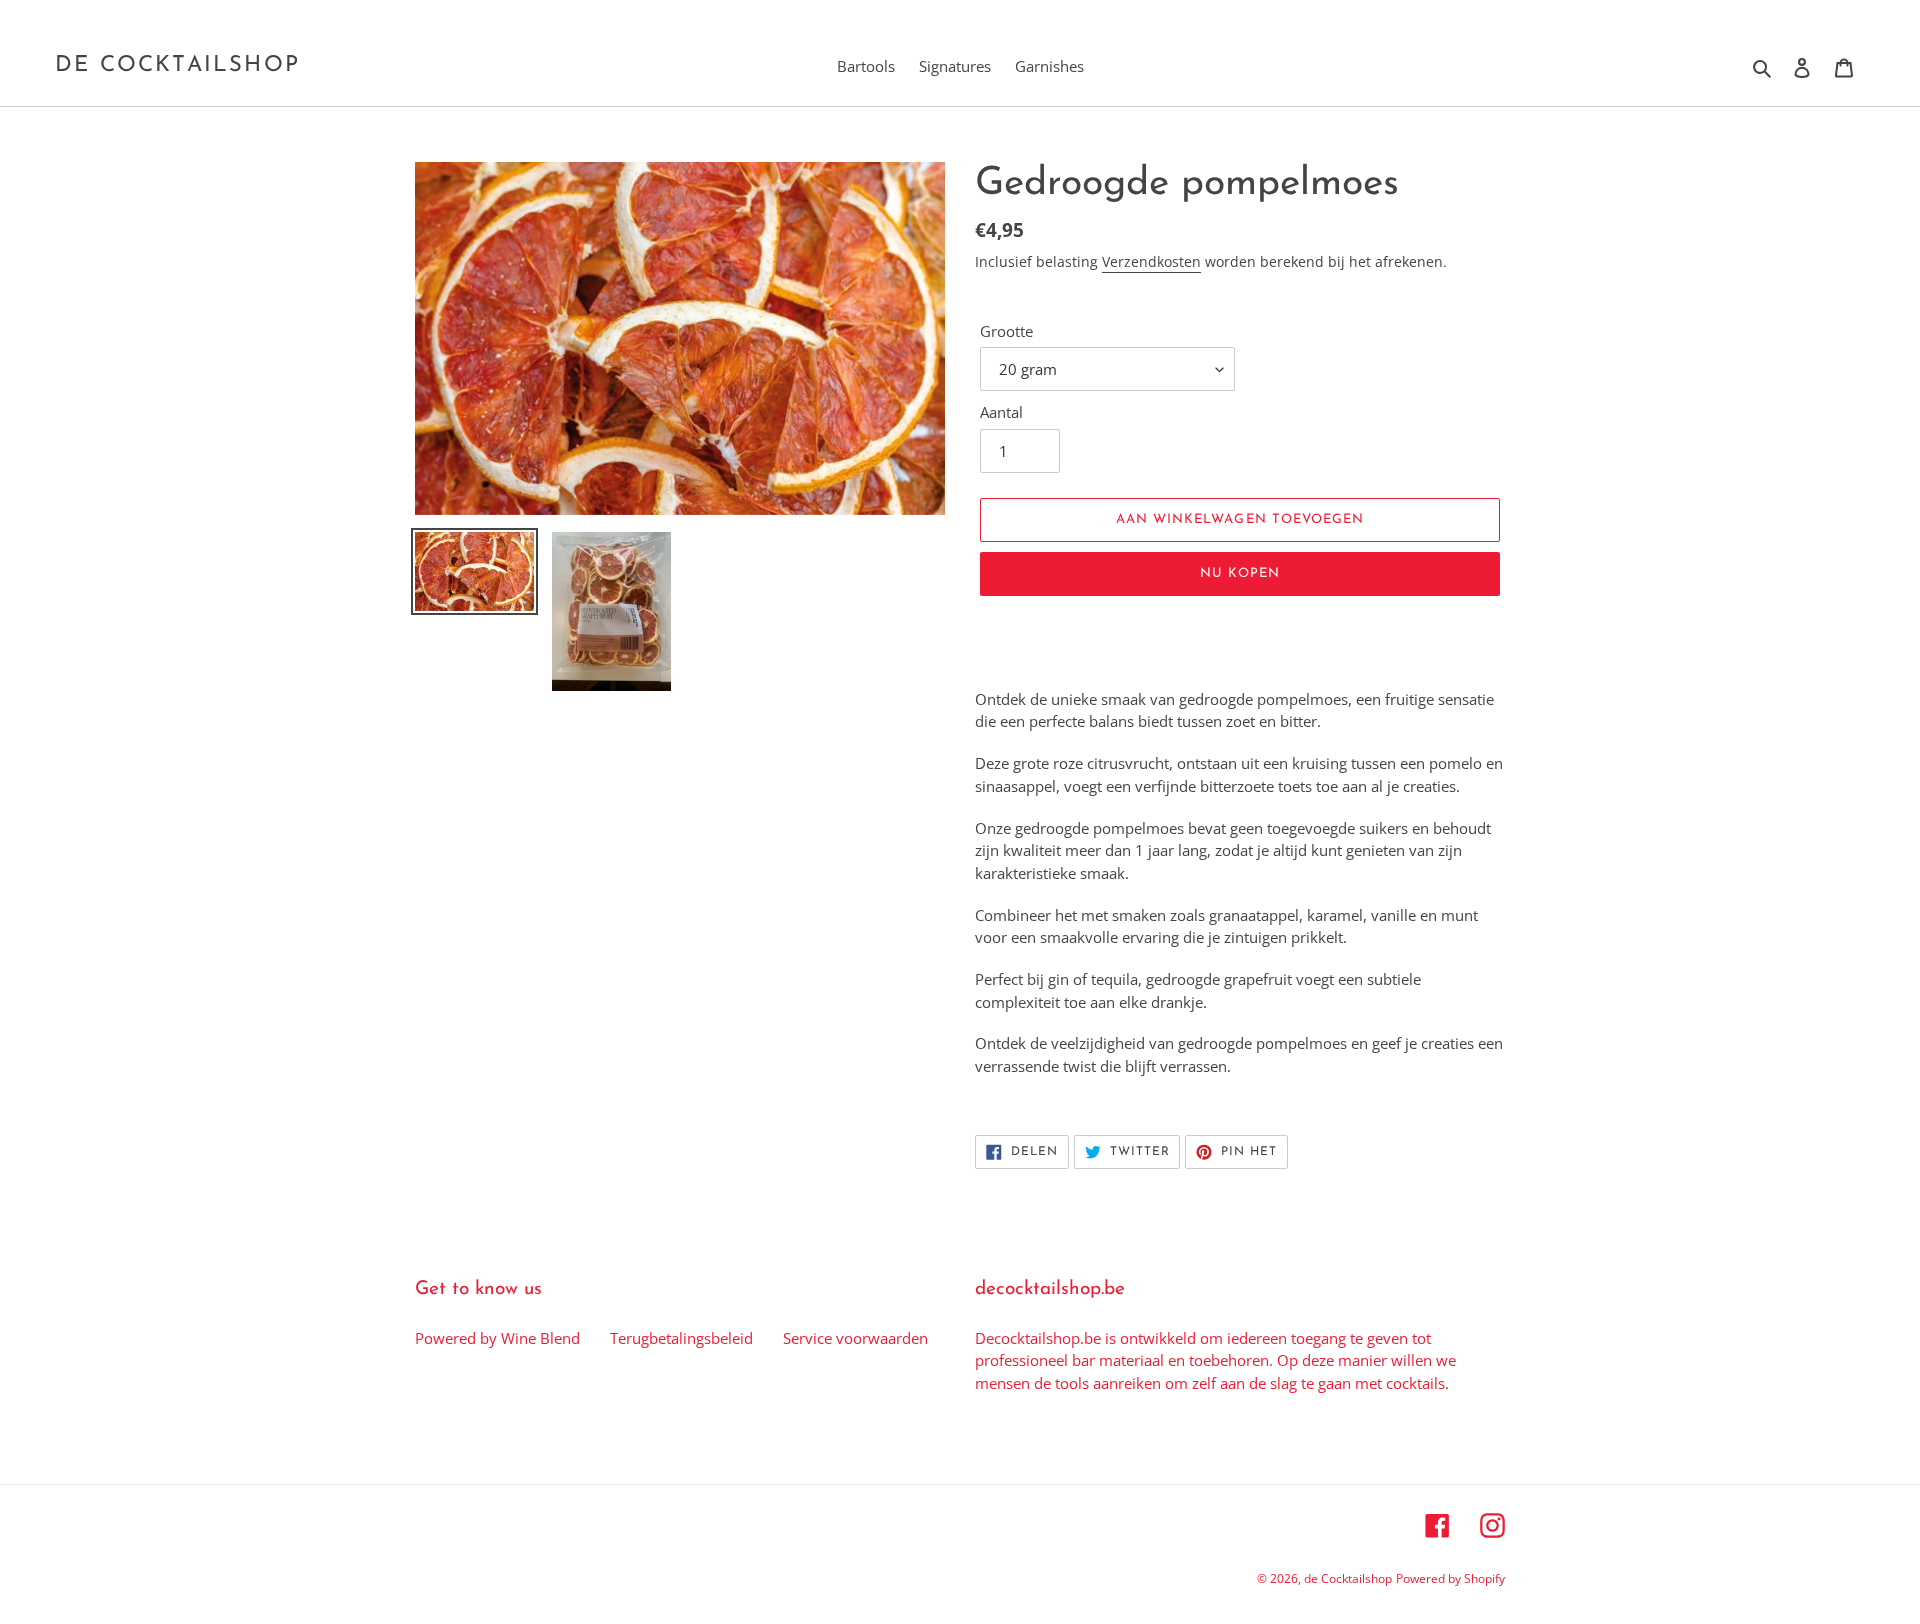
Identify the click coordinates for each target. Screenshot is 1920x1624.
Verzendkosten (1151, 261)
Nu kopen (1240, 573)
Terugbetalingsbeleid (681, 1338)
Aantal (1001, 412)
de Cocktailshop (177, 65)
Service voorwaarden (855, 1338)
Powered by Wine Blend (497, 1338)
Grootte (1006, 331)
